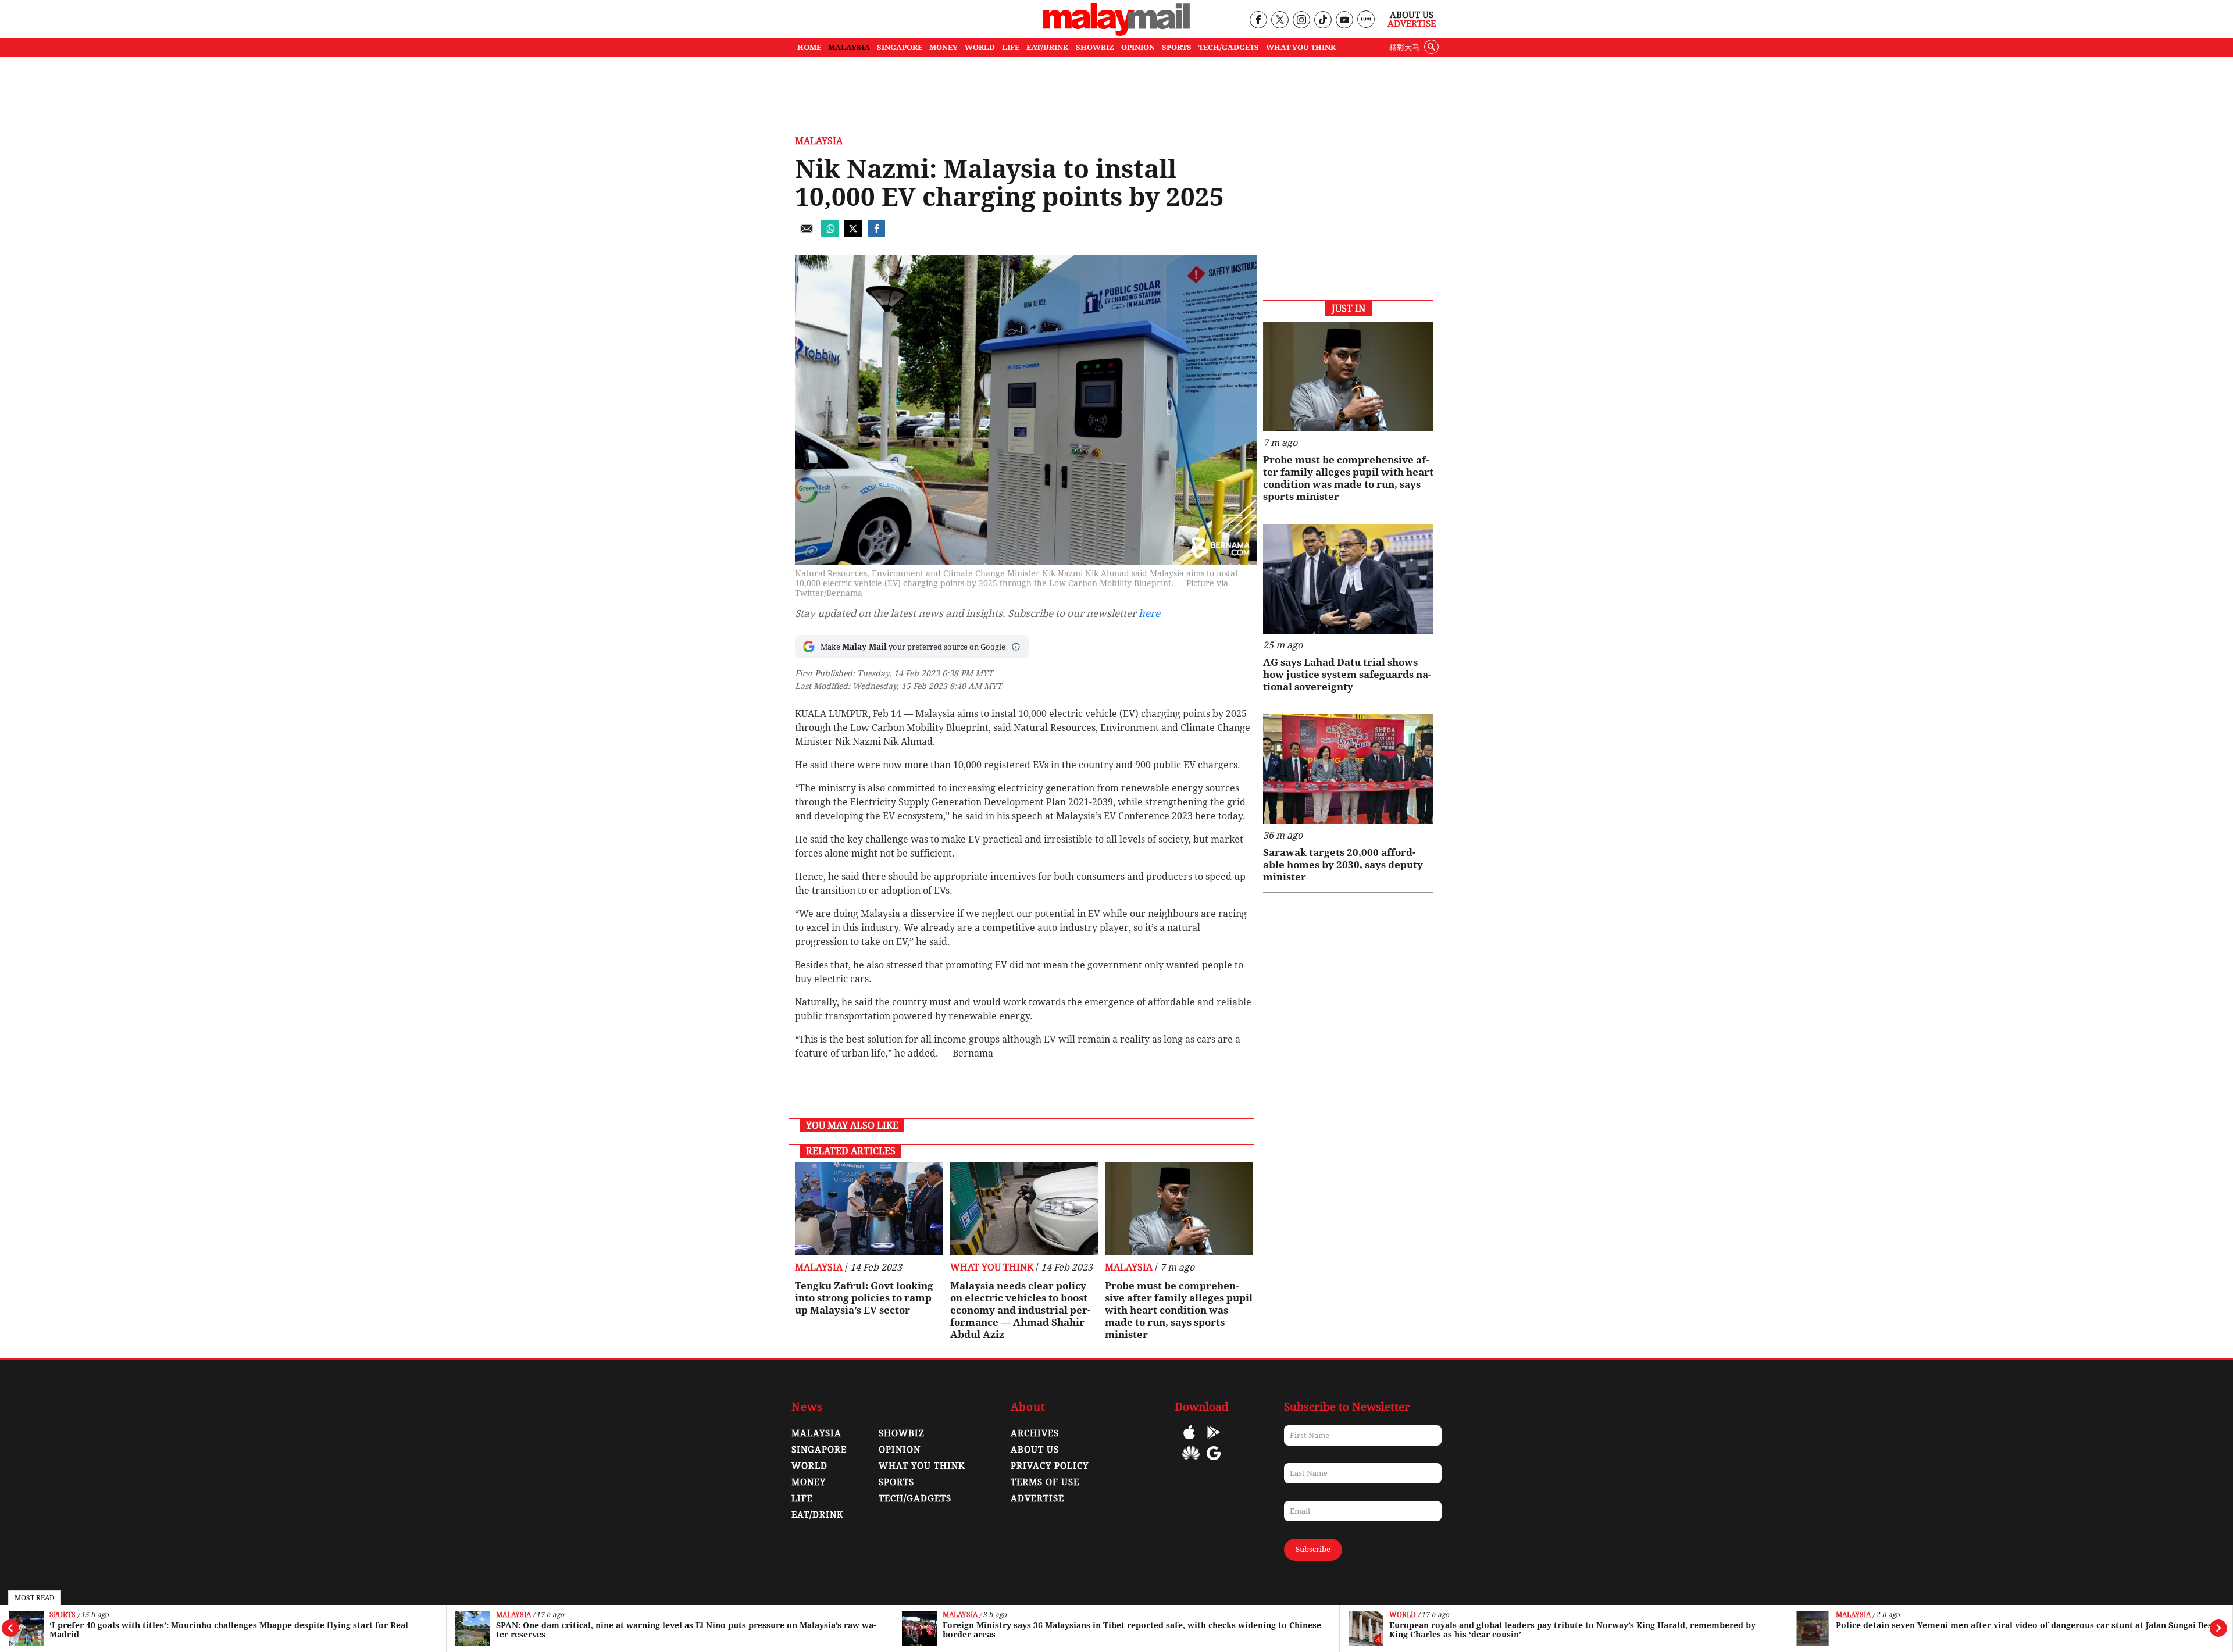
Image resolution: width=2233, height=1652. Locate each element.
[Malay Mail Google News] (1214, 1462)
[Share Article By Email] (807, 234)
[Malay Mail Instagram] (1301, 21)
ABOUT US (1035, 1450)
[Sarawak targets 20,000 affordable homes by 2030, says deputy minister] (1348, 769)
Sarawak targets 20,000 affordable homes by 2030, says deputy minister (1343, 865)
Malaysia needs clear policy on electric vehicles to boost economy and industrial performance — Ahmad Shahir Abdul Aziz (1020, 1310)
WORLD (980, 47)
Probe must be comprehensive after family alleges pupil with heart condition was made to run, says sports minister (1179, 1310)
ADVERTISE (1037, 1498)
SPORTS (1177, 47)
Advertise (1412, 24)
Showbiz (902, 1433)
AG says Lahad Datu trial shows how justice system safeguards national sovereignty (1347, 675)
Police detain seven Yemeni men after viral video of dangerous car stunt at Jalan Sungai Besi (2025, 1625)
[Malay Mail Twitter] (1280, 21)
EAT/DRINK (1048, 47)
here (1149, 613)
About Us (1412, 15)
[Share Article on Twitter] (853, 234)
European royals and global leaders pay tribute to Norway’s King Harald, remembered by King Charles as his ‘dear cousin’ (1572, 1630)
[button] (1016, 647)
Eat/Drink (818, 1515)
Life (802, 1498)
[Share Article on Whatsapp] (830, 234)
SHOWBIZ (1095, 47)
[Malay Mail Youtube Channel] (1344, 21)
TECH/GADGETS (1229, 47)
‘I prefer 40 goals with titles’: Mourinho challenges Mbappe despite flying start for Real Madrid (229, 1630)
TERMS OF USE (1045, 1482)
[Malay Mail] (1116, 33)
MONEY (944, 47)
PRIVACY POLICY (1050, 1466)
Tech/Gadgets (915, 1498)
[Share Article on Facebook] (876, 234)
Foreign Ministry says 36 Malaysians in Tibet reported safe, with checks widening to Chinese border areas (1132, 1630)
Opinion (900, 1450)
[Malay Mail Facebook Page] (1258, 21)
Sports (63, 1615)
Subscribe (1313, 1549)
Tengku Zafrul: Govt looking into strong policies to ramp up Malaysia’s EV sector (864, 1298)
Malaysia (513, 1615)
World (1403, 1615)
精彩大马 (1404, 47)
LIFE (1011, 47)
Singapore (819, 1450)
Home (809, 47)
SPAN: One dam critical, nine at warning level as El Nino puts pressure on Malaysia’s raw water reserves (686, 1630)
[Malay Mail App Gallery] (1191, 1462)
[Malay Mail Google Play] (1214, 1441)
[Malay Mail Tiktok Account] (1323, 21)
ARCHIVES (1035, 1433)
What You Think (1301, 47)
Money (809, 1482)
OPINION (1138, 47)
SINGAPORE (900, 47)
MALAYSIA (849, 47)
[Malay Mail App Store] (1189, 1441)
